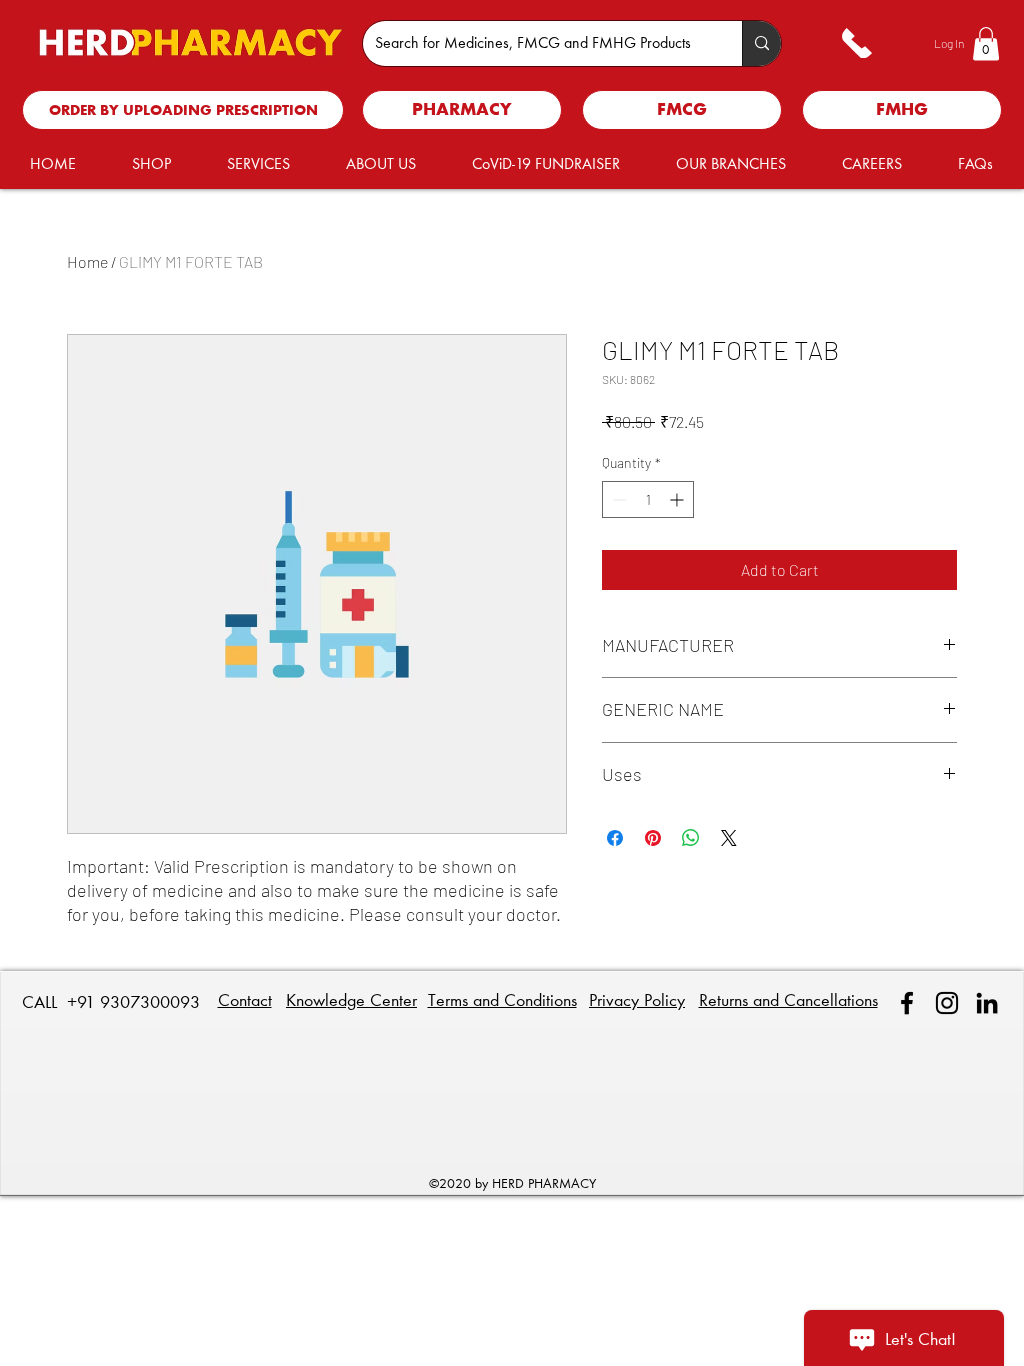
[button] (986, 43)
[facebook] (907, 1003)
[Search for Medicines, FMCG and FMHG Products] (761, 43)
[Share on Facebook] (615, 838)
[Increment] (678, 499)
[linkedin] (987, 1003)
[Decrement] (617, 499)
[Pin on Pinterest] (653, 838)
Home (87, 261)
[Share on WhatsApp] (691, 838)
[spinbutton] (648, 499)
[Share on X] (729, 838)
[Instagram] (947, 1003)
